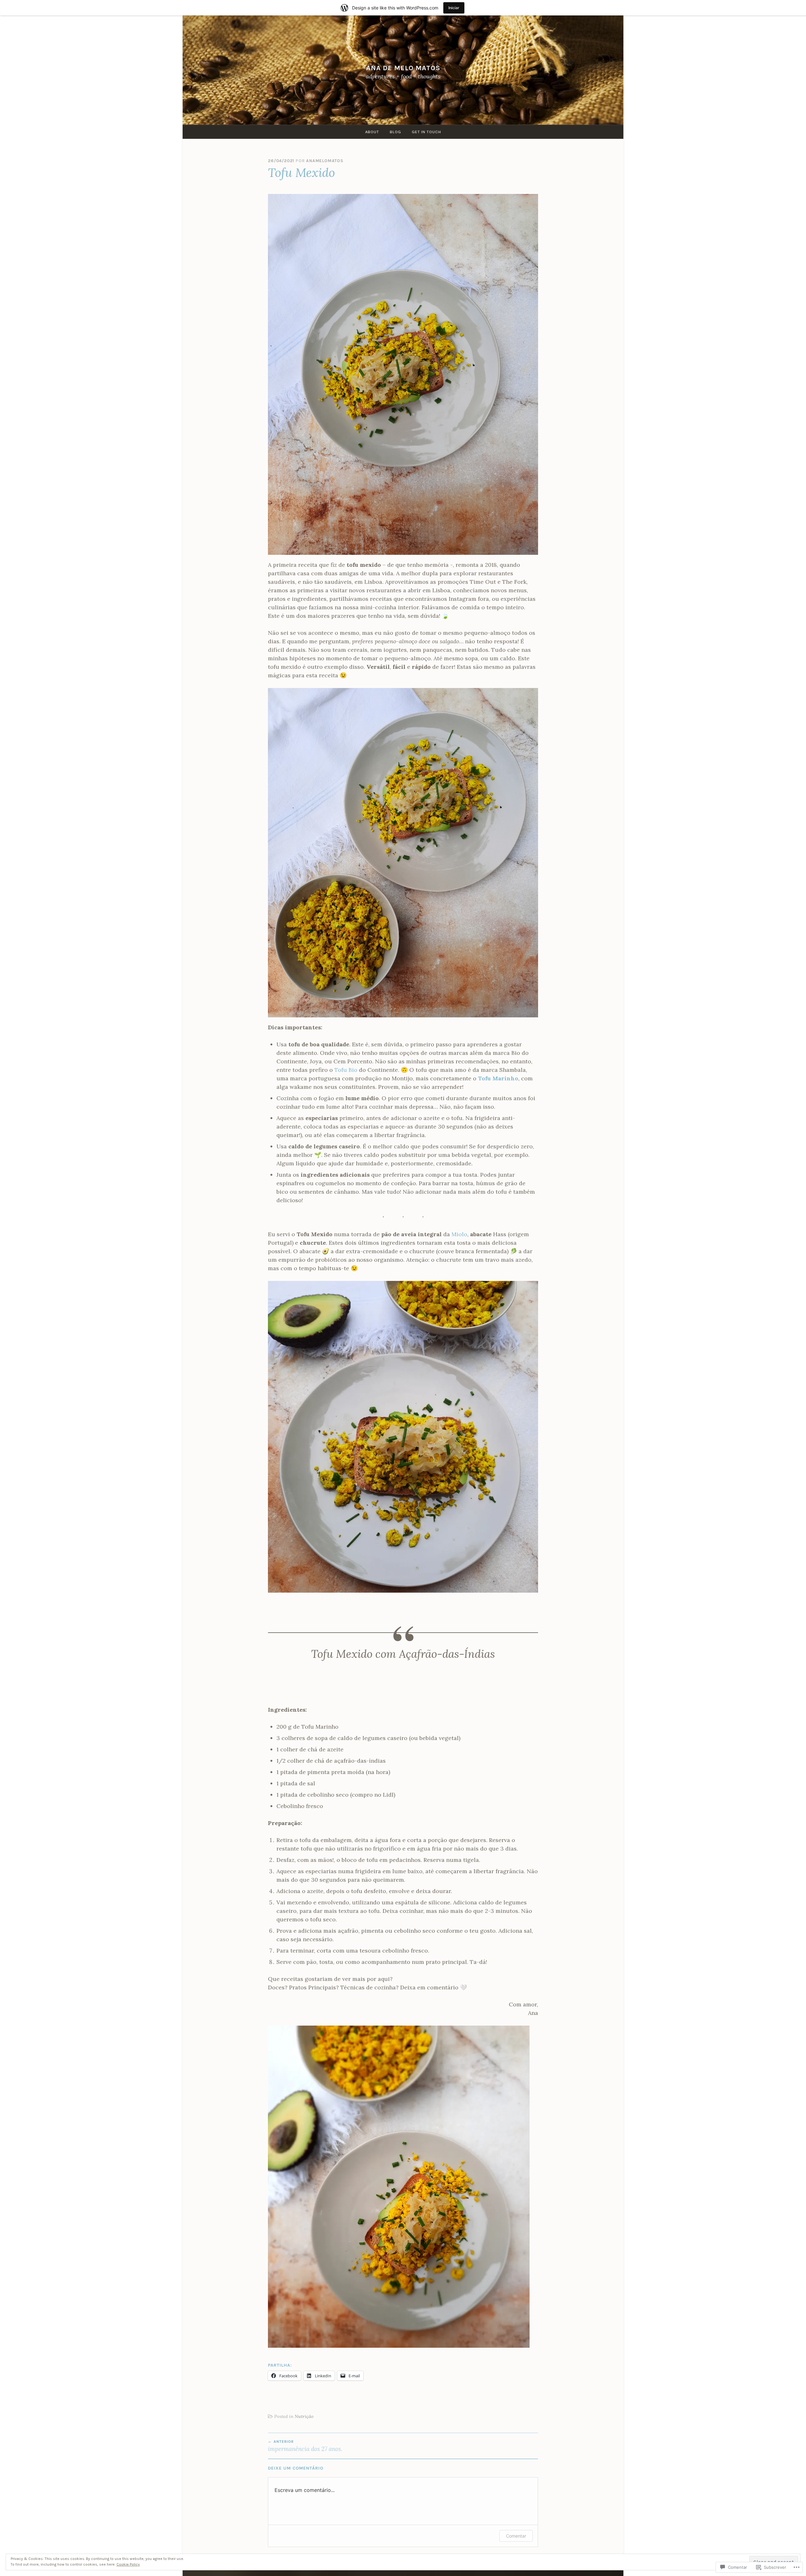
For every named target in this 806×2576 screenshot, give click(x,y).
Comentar (516, 2536)
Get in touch (426, 132)
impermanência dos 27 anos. (305, 2446)
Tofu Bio (346, 1070)
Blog (395, 132)
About (372, 132)
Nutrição (304, 2416)
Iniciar (454, 8)
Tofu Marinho (498, 1078)
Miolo (459, 1234)
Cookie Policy (128, 2564)
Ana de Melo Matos (403, 68)
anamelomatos (325, 161)
